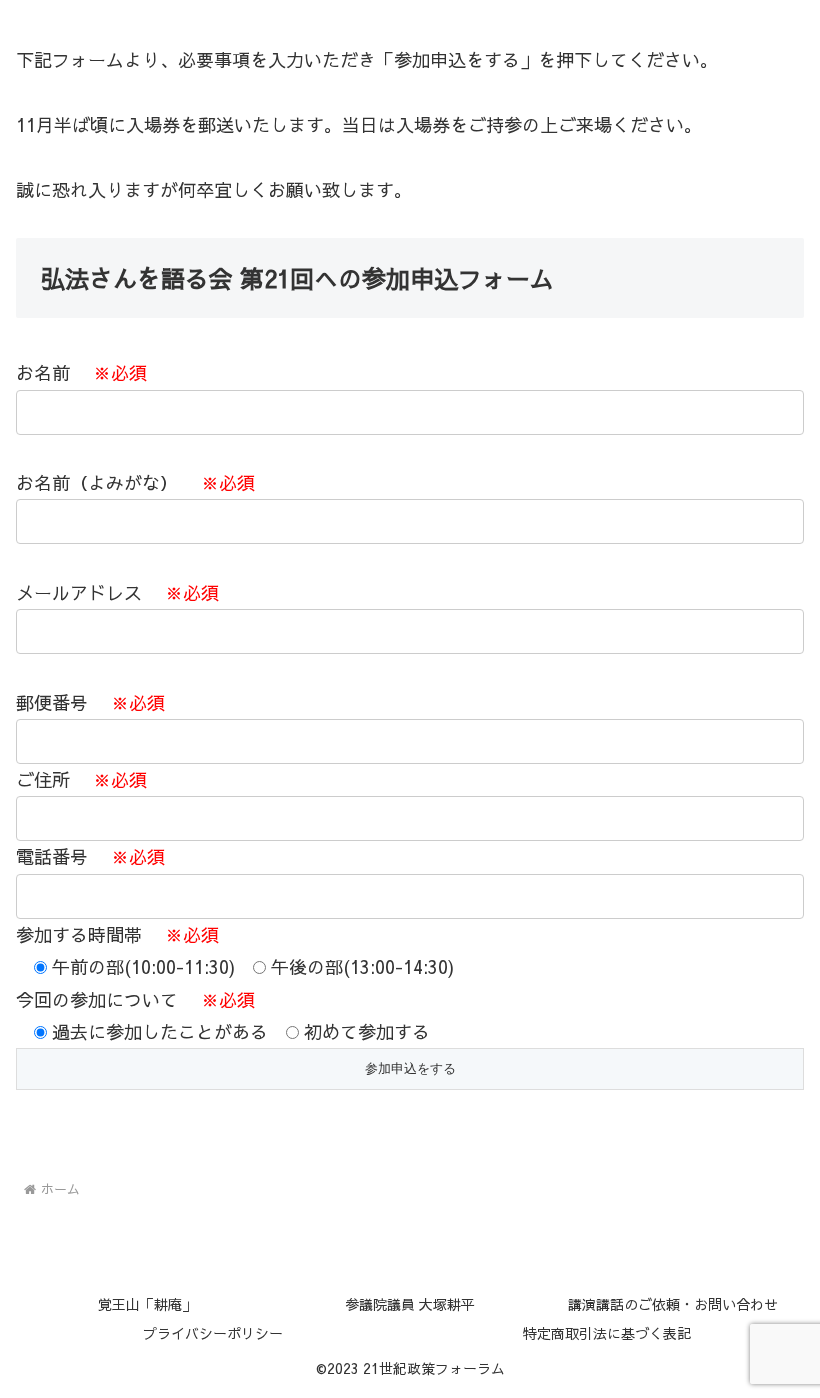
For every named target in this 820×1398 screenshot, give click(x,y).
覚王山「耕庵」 (147, 1304)
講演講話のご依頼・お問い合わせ (673, 1304)
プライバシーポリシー (213, 1333)
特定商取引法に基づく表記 (607, 1333)
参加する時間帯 (235, 983)
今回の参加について (223, 1015)
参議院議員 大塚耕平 (410, 1304)
